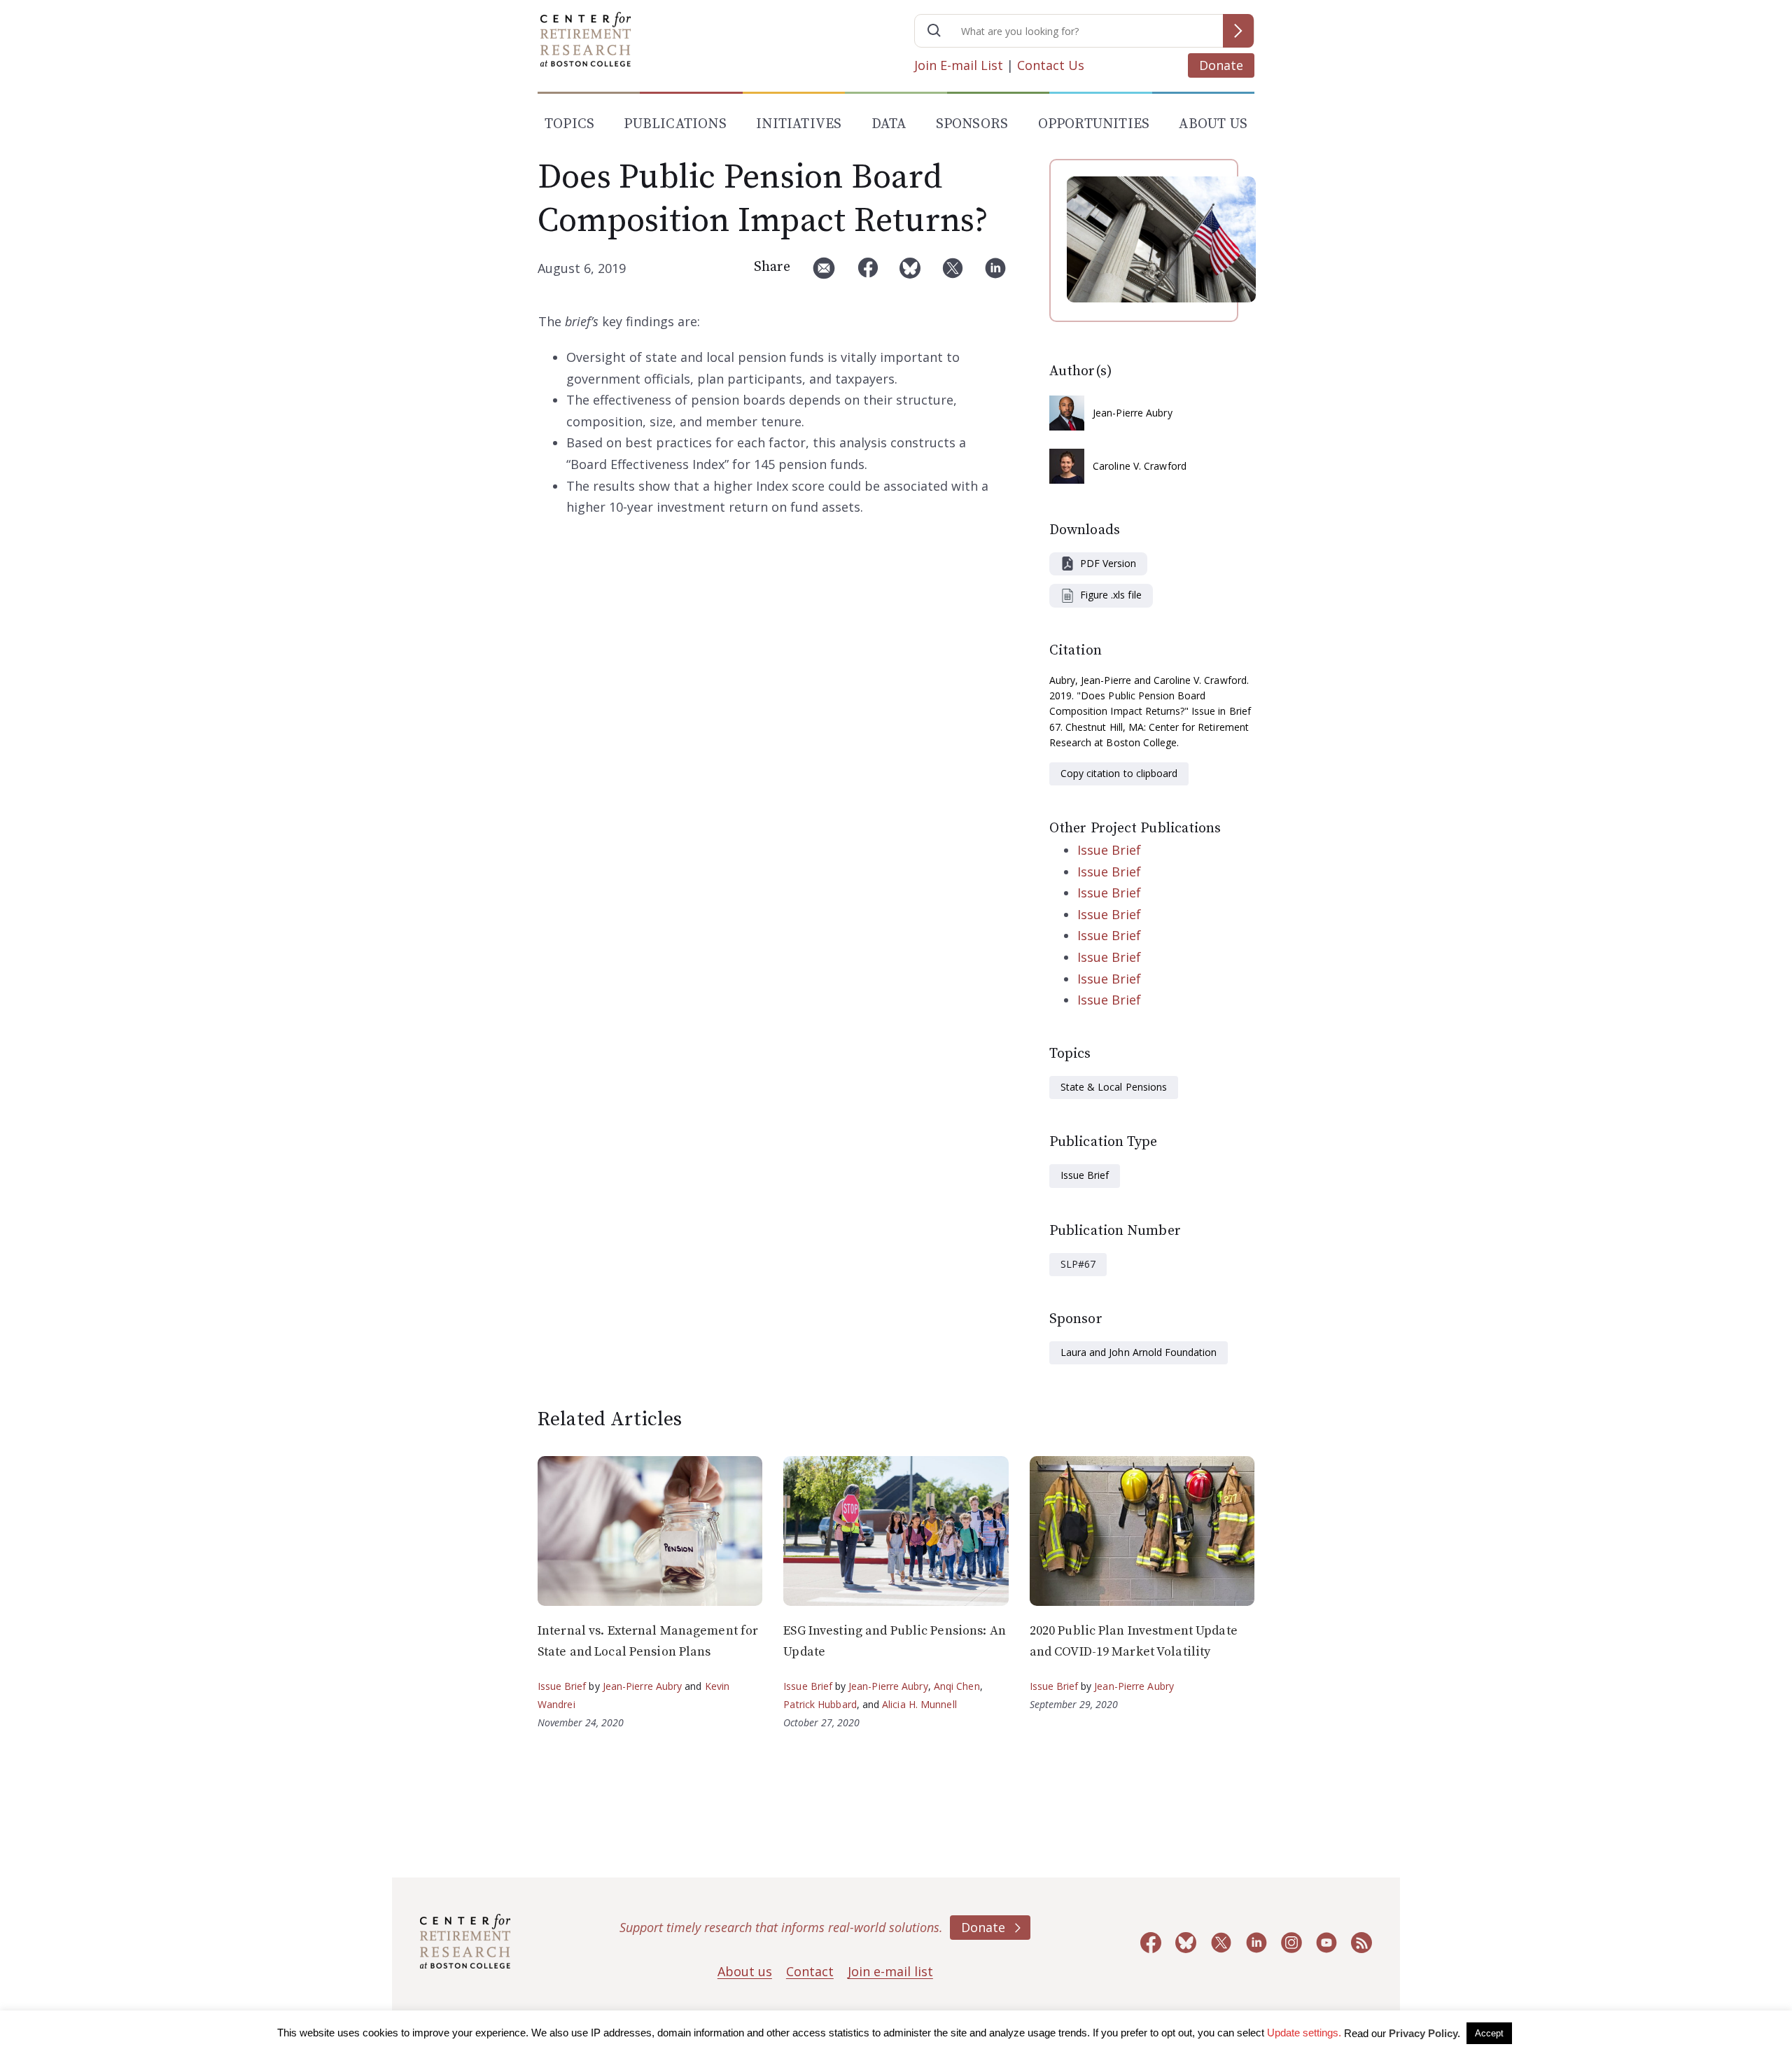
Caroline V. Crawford (1140, 466)
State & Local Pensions (1114, 1087)
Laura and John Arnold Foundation (1139, 1352)
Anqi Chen (957, 1686)
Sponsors (972, 124)
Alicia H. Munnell (919, 1704)
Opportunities (1094, 124)
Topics (569, 124)
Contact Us (1051, 65)
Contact (810, 1971)
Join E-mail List (959, 65)
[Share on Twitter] (953, 273)
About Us (1213, 124)
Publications (675, 124)
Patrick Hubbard (820, 1704)
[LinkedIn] (995, 273)
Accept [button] (1489, 2033)
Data (889, 124)
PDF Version (1108, 563)
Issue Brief (1109, 850)
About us (745, 1971)
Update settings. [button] (1304, 2033)
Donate (1221, 65)
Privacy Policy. (1424, 2033)
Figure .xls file (1111, 595)
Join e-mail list (890, 1971)
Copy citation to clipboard (1119, 773)
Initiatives (799, 124)
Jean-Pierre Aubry (1133, 413)
